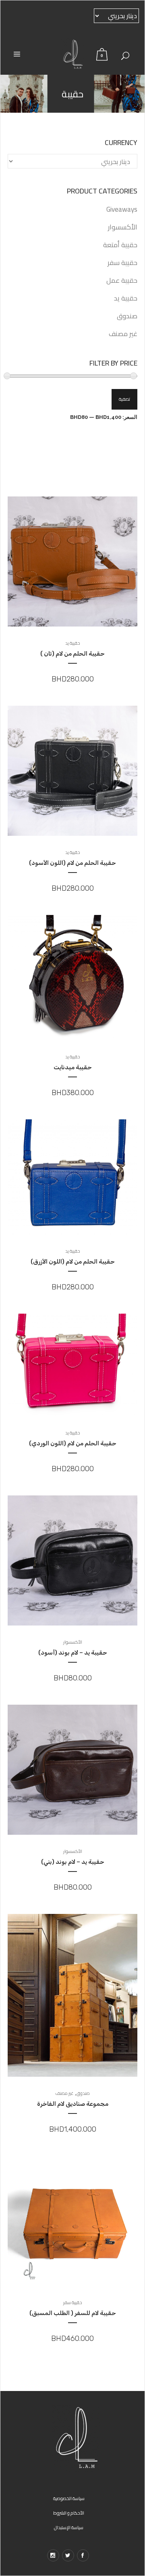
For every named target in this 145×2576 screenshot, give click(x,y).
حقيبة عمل (122, 280)
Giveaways (122, 209)
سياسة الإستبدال (69, 2528)
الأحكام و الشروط (69, 2513)
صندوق (127, 316)
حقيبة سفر (122, 263)
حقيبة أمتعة (120, 245)
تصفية (124, 399)
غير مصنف (123, 334)
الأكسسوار (123, 227)
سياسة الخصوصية (69, 2498)
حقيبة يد (126, 298)
